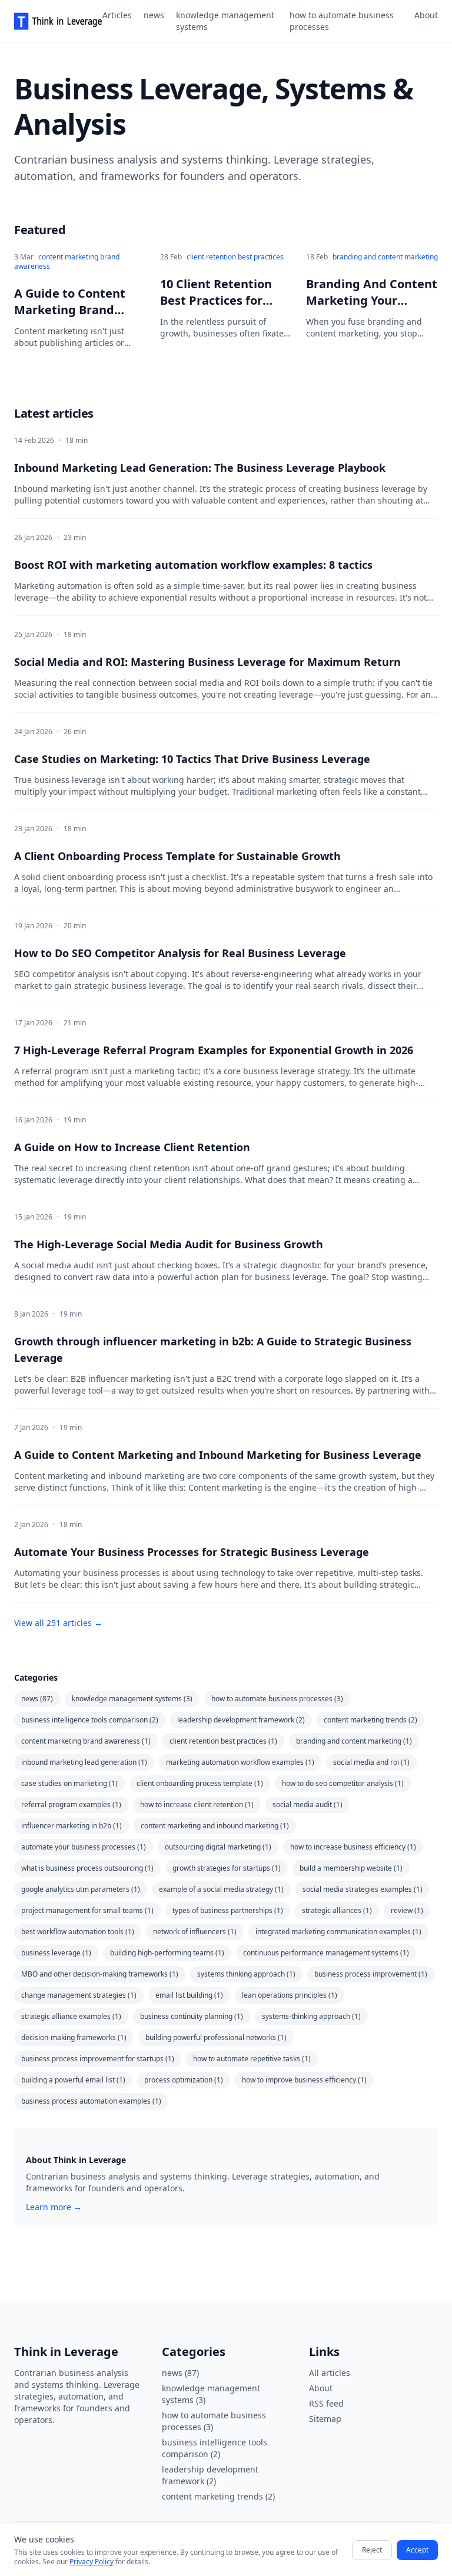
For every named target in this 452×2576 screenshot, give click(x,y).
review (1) (407, 1910)
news (154, 15)
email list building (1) (189, 1995)
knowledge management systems (225, 21)
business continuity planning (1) (192, 2016)
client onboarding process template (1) (200, 1783)
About (426, 15)
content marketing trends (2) (370, 1720)
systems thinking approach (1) (246, 1974)
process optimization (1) (184, 2080)
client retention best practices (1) (223, 1741)
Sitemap (325, 2419)
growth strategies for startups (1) (227, 1868)
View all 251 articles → (58, 1623)
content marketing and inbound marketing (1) (215, 1826)
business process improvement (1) (371, 1974)
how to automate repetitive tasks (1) (252, 2059)
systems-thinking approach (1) (311, 2016)
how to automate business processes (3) (277, 1699)
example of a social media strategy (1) (221, 1889)
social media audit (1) (308, 1804)
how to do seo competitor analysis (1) (343, 1783)
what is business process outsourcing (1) (87, 1868)
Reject (372, 2550)
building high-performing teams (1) (167, 1953)
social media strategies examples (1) (363, 1889)
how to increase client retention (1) (197, 1804)
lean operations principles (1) (290, 1995)
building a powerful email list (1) (73, 2080)
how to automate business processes (342, 21)
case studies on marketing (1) (69, 1783)
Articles (117, 15)
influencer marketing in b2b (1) (72, 1826)
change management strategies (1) (79, 1995)
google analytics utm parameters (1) (81, 1889)
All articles (330, 2373)
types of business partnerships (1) (228, 1910)
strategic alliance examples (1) (71, 2016)
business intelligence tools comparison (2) (90, 1720)
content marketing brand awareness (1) (86, 1741)
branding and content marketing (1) (354, 1741)
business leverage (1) (56, 1953)
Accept (417, 2550)
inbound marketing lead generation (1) (84, 1762)
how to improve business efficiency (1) (304, 2080)
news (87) (37, 1699)
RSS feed (326, 2403)
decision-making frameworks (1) (74, 2037)
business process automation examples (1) (91, 2101)
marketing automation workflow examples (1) (240, 1762)
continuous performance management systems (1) (326, 1953)
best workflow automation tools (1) (78, 1932)
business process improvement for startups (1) (98, 2059)
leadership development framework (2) (241, 1720)
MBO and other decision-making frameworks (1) (100, 1974)
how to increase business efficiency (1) (353, 1847)
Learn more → (54, 2207)
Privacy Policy (92, 2562)
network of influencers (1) (195, 1932)
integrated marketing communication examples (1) (338, 1932)
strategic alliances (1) (337, 1910)
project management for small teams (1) (87, 1910)
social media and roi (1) (371, 1762)
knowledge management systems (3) (132, 1699)
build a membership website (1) (351, 1868)
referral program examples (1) (71, 1804)
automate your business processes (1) (84, 1847)
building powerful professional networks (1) (216, 2037)
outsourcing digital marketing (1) (218, 1847)
